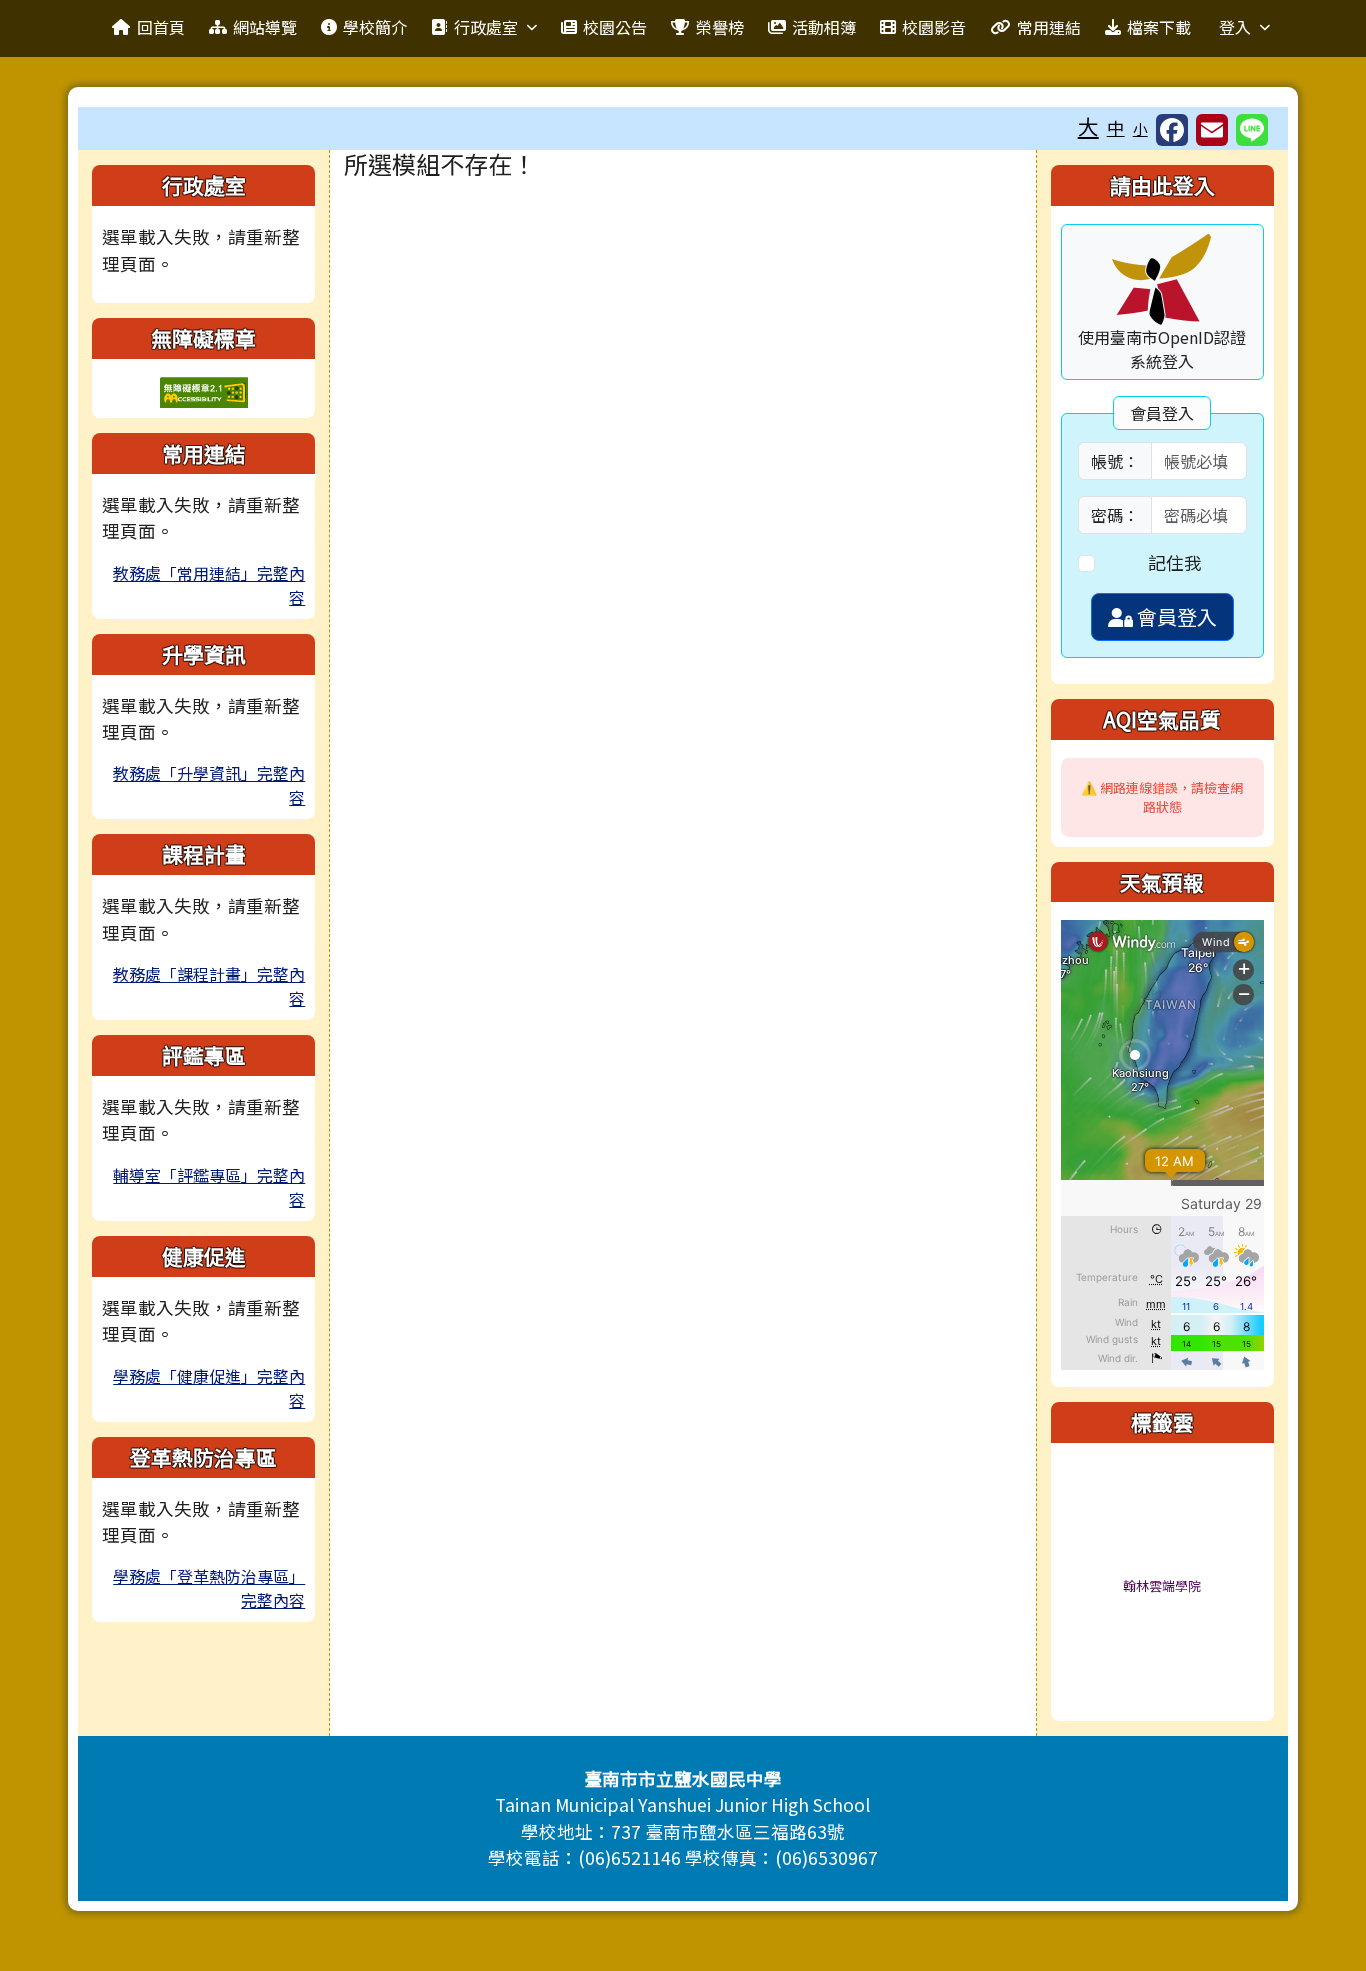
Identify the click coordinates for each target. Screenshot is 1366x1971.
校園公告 (615, 27)
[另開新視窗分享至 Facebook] (1172, 130)
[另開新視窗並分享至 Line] (1252, 130)
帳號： (1115, 461)
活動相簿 (824, 27)
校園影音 (934, 27)
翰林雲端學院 (1162, 1585)
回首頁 (161, 27)
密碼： (1115, 515)
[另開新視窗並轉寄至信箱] (1212, 130)
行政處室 (486, 27)
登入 (1235, 27)
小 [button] (1140, 128)
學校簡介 (375, 27)
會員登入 (1175, 616)
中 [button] (1116, 127)
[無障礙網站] (204, 389)
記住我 (1175, 562)
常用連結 (1049, 27)
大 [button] (1088, 126)
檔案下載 (1159, 27)
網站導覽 (265, 27)
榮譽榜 (720, 27)
